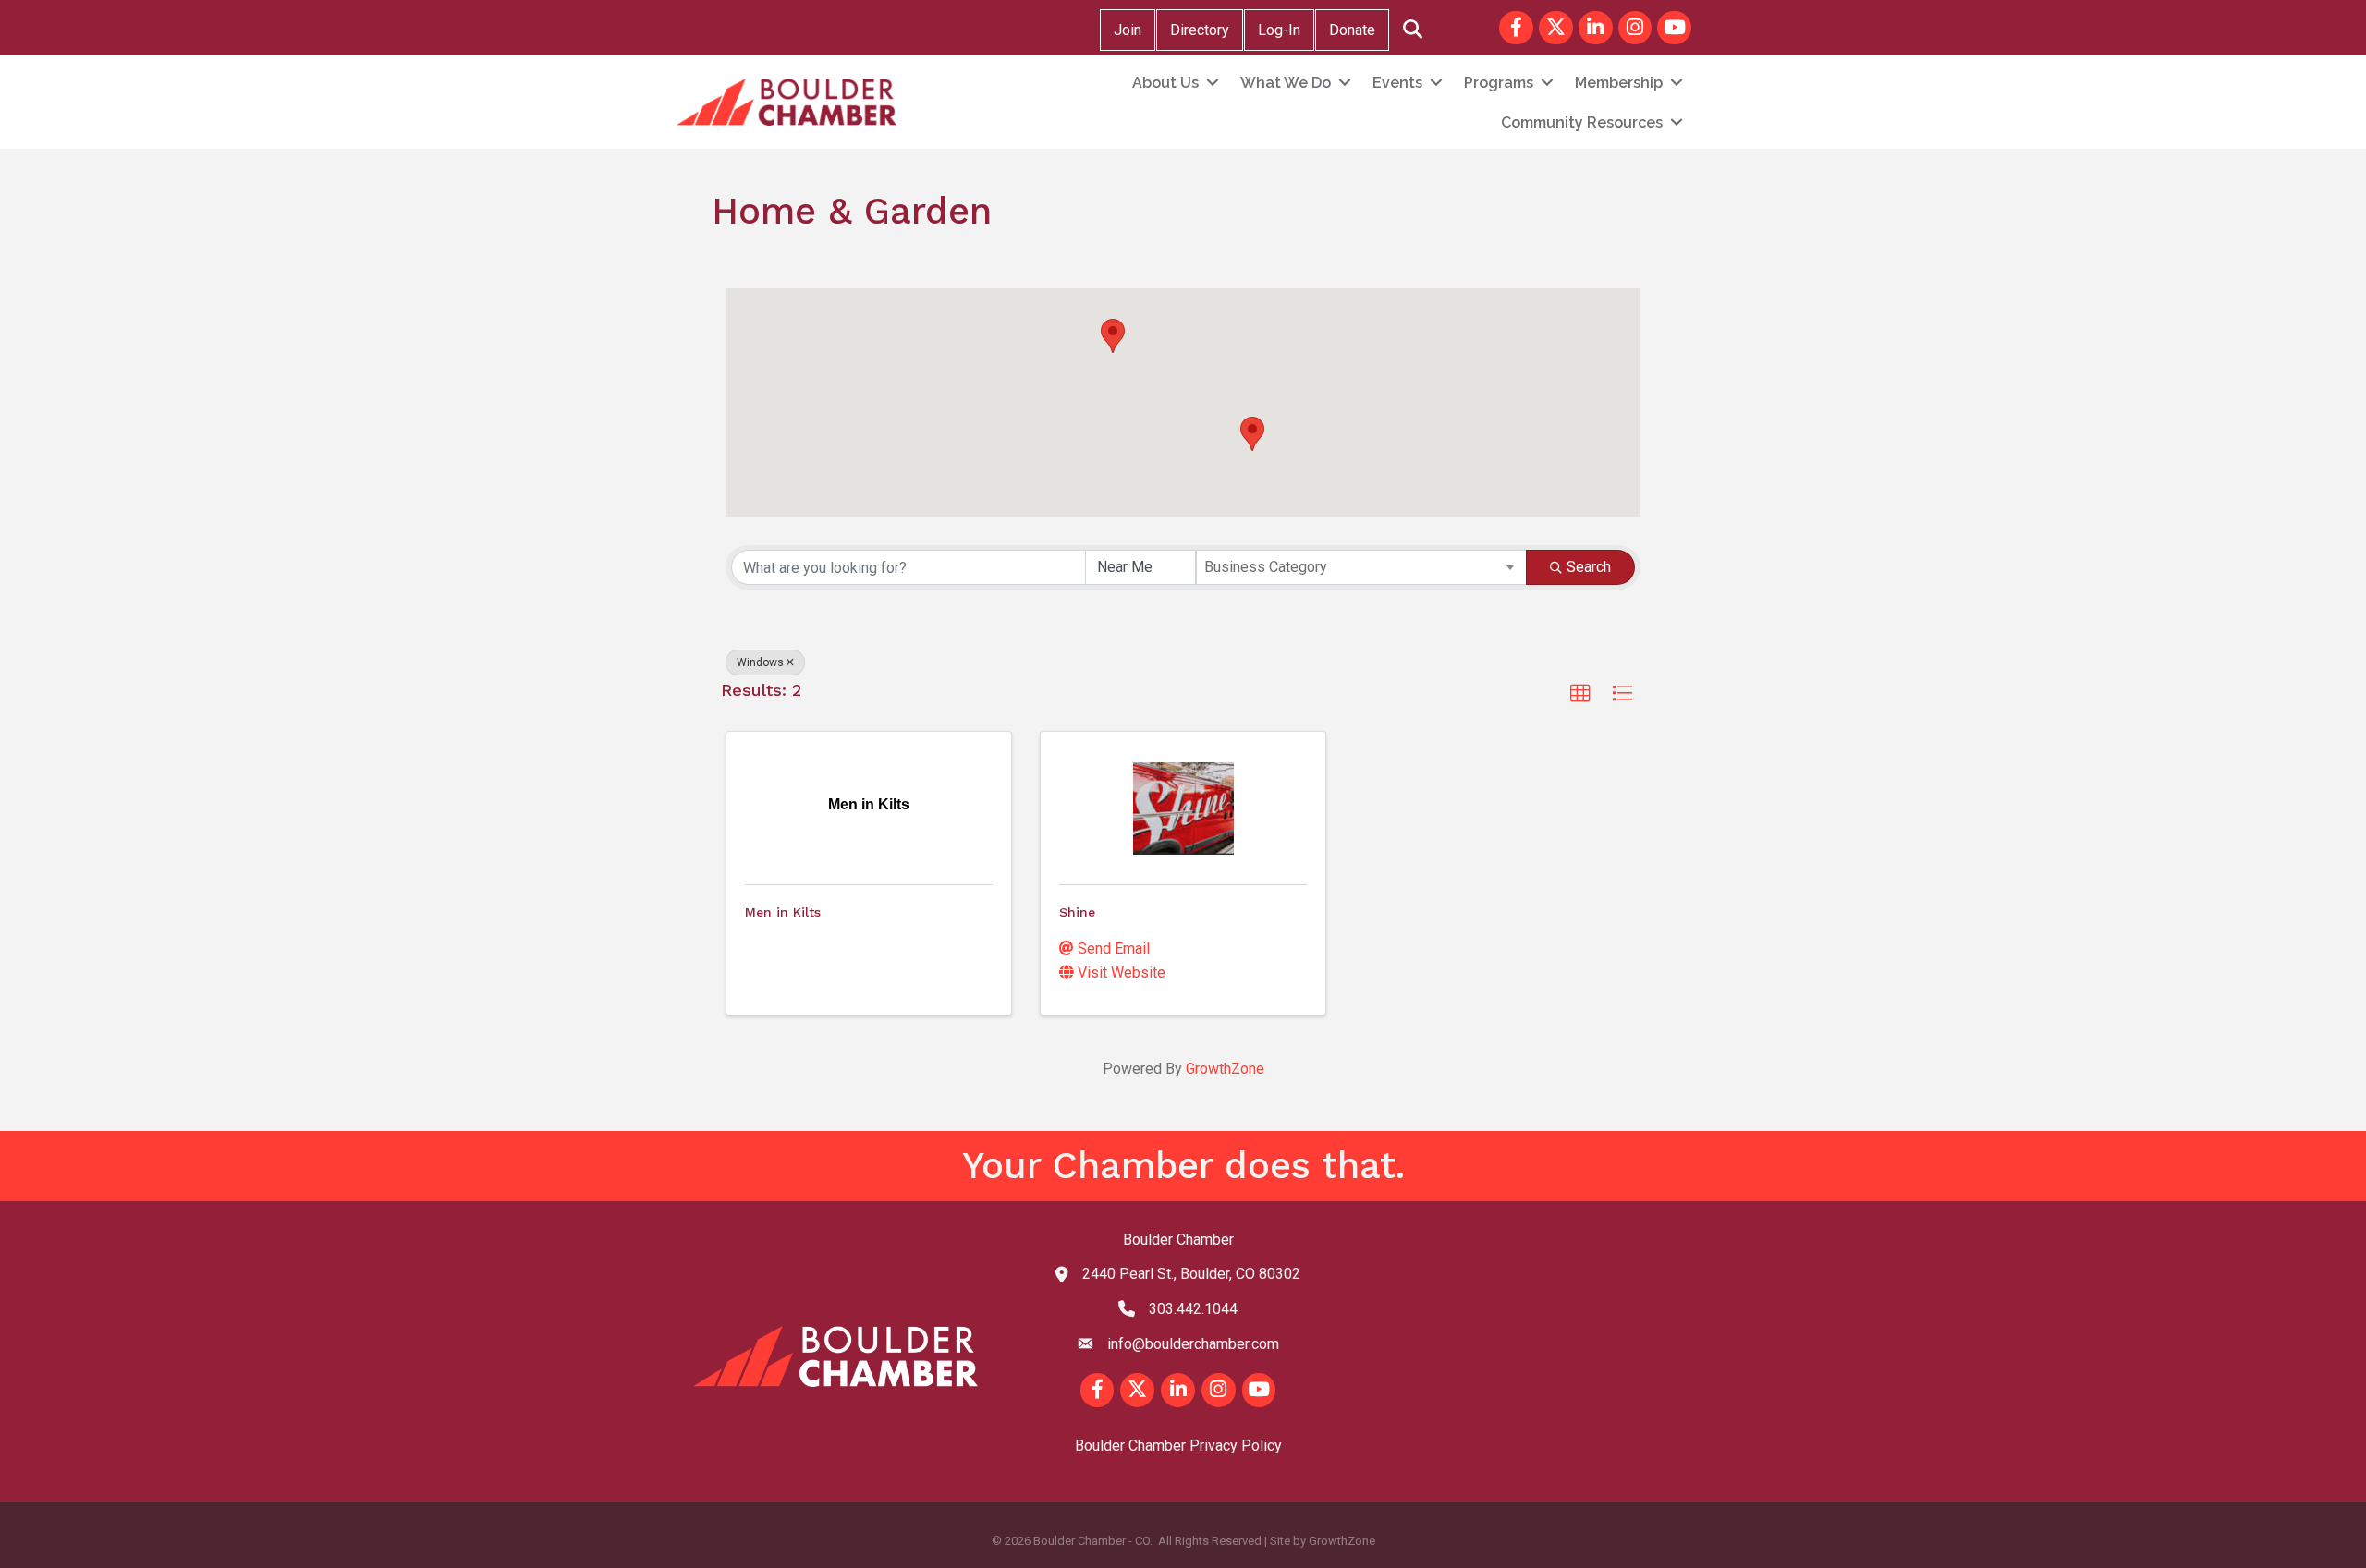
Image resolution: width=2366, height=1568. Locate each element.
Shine (1077, 912)
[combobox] (1361, 567)
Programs (1499, 83)
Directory (1200, 30)
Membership (1619, 83)
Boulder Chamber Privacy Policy (1178, 1446)
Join (1128, 30)
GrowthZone (1225, 1069)
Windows (760, 662)
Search (1589, 567)
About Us (1165, 83)
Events (1397, 83)
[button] (1113, 336)
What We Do (1286, 83)
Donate (1352, 30)
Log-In (1279, 30)
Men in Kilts (783, 912)
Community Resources (1582, 122)
